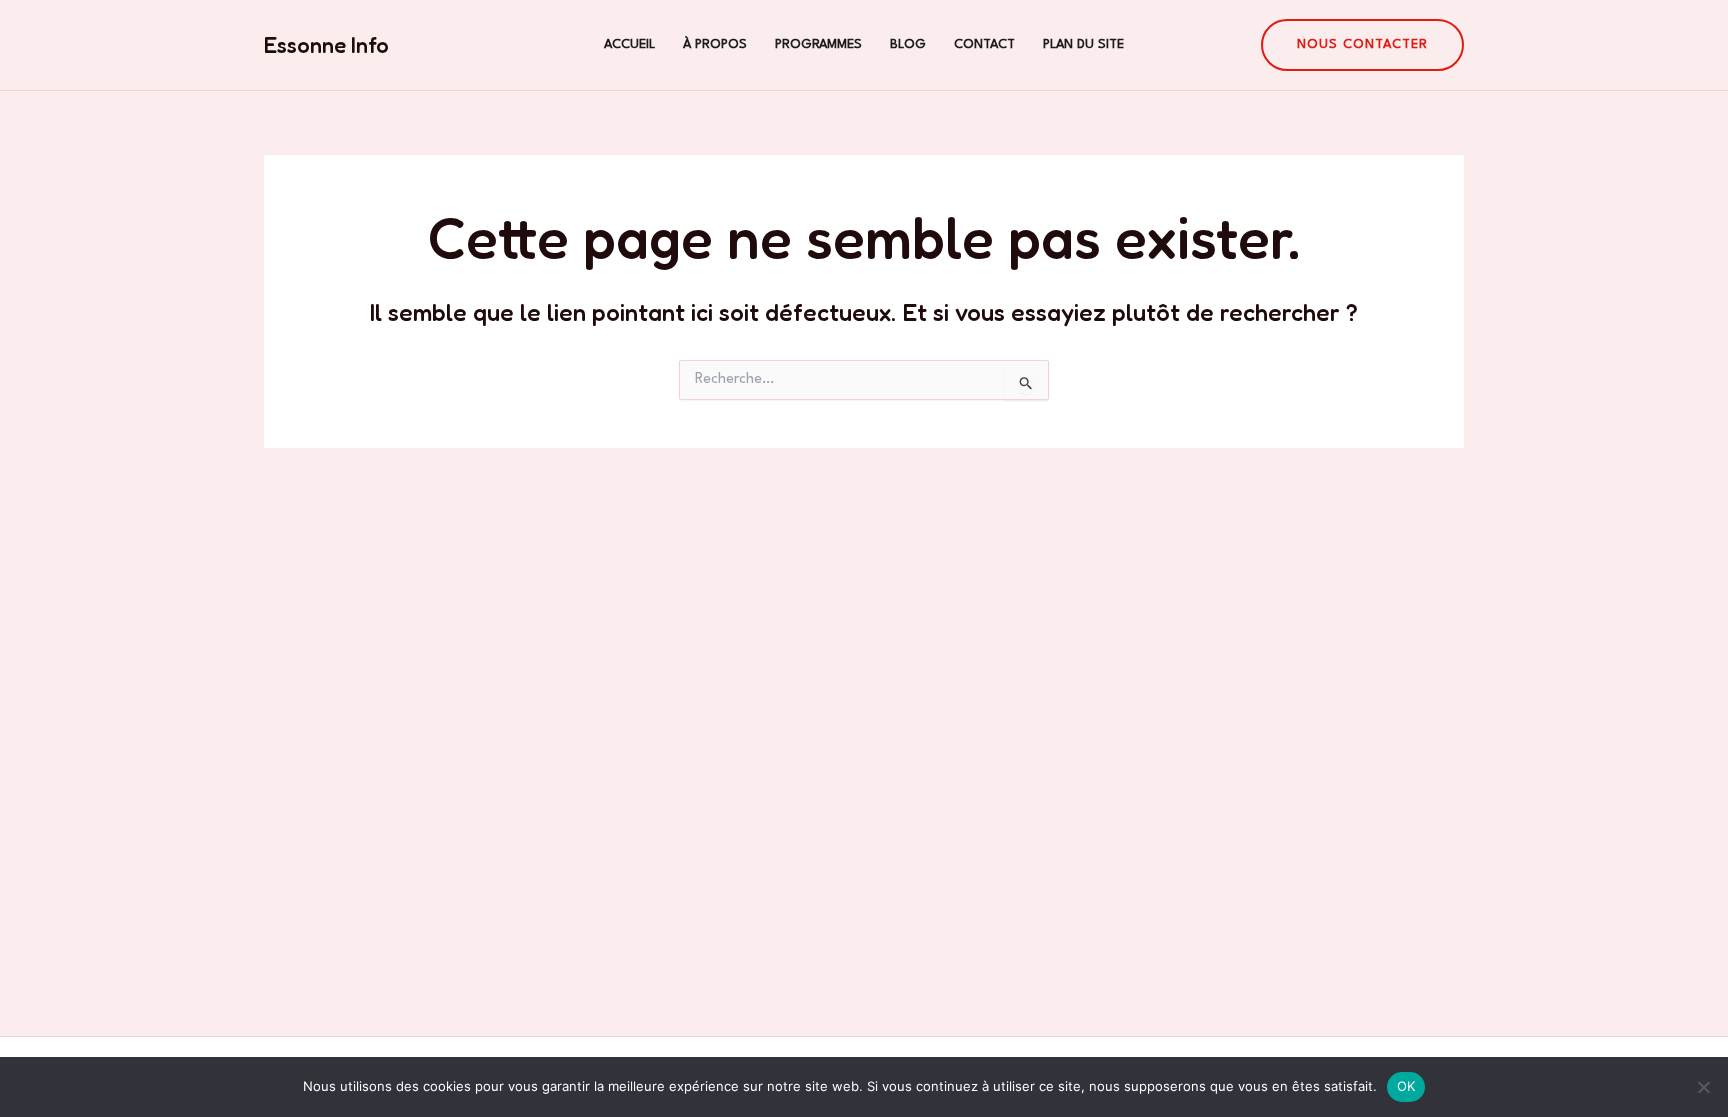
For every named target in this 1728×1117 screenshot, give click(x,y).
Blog (908, 44)
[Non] (1703, 1087)
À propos (715, 44)
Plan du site (1083, 44)
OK (1406, 1086)
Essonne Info (326, 45)
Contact (984, 44)
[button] (1362, 45)
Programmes (818, 44)
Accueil (629, 44)
